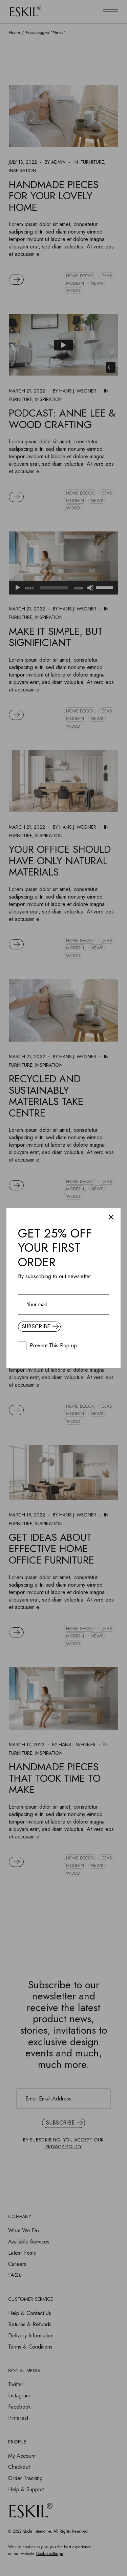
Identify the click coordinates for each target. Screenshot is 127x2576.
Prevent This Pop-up (53, 1346)
